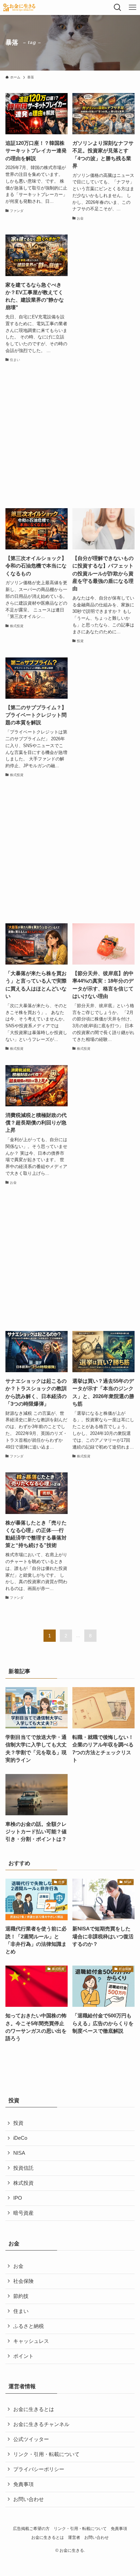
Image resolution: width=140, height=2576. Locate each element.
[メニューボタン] (133, 7)
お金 (18, 2266)
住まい (21, 2311)
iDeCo (20, 2138)
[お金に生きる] (19, 7)
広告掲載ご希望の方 (31, 2529)
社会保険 (23, 2281)
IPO (18, 2198)
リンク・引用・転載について (46, 2454)
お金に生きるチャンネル (41, 2424)
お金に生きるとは (34, 2409)
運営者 (74, 2537)
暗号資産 (23, 2213)
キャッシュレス (31, 2341)
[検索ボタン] (118, 7)
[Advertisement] (70, 436)
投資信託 (23, 2168)
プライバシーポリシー (39, 2469)
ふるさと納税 (29, 2326)
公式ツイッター (31, 2439)
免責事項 (23, 2484)
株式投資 (23, 2183)
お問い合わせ (29, 2499)
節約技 (21, 2296)
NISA (19, 2153)
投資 (18, 2123)
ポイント (23, 2356)
